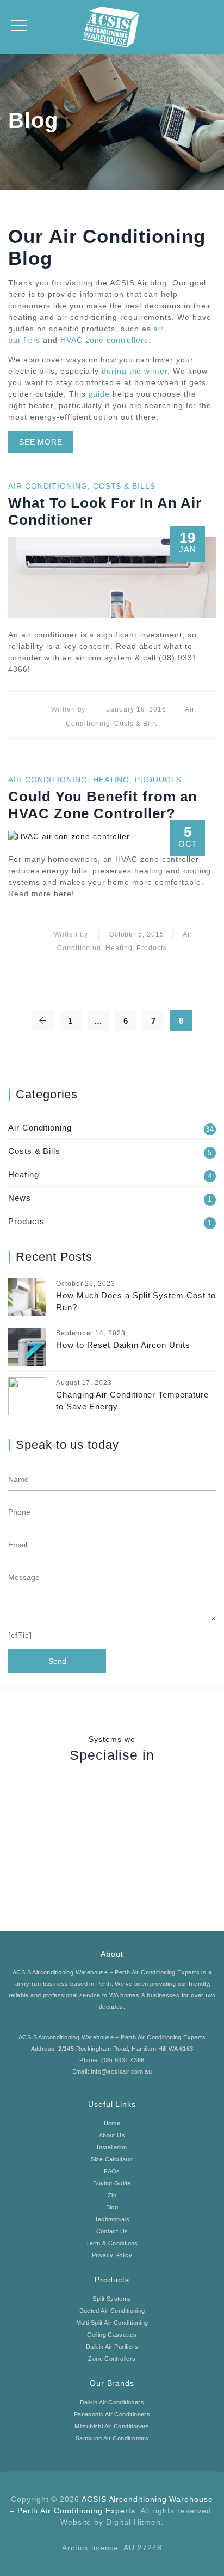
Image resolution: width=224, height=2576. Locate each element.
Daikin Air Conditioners (112, 2402)
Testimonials (112, 2219)
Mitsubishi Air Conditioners (112, 2426)
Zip (112, 2195)
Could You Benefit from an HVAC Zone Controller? (103, 805)
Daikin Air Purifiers (112, 2347)
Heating (111, 780)
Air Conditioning (48, 486)
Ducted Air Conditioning (112, 2311)
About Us (112, 2135)
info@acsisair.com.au (121, 2071)
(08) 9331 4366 (123, 2060)
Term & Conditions (112, 2243)
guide (99, 394)
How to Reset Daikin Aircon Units (123, 1345)
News (20, 1198)
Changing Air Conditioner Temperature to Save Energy (132, 1401)
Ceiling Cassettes (112, 2335)
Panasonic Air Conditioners (112, 2414)
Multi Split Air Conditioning (112, 2323)
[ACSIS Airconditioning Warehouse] (112, 27)
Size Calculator (112, 2159)
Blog (112, 2207)
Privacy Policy (112, 2255)
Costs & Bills (124, 486)
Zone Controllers (112, 2359)
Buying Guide (112, 2183)
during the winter (135, 371)
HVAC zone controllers (104, 340)
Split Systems (112, 2299)
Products (158, 780)
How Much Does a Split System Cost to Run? (136, 1301)
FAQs (112, 2171)
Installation (112, 2147)
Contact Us (112, 2231)
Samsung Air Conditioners (112, 2438)
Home (112, 2123)
